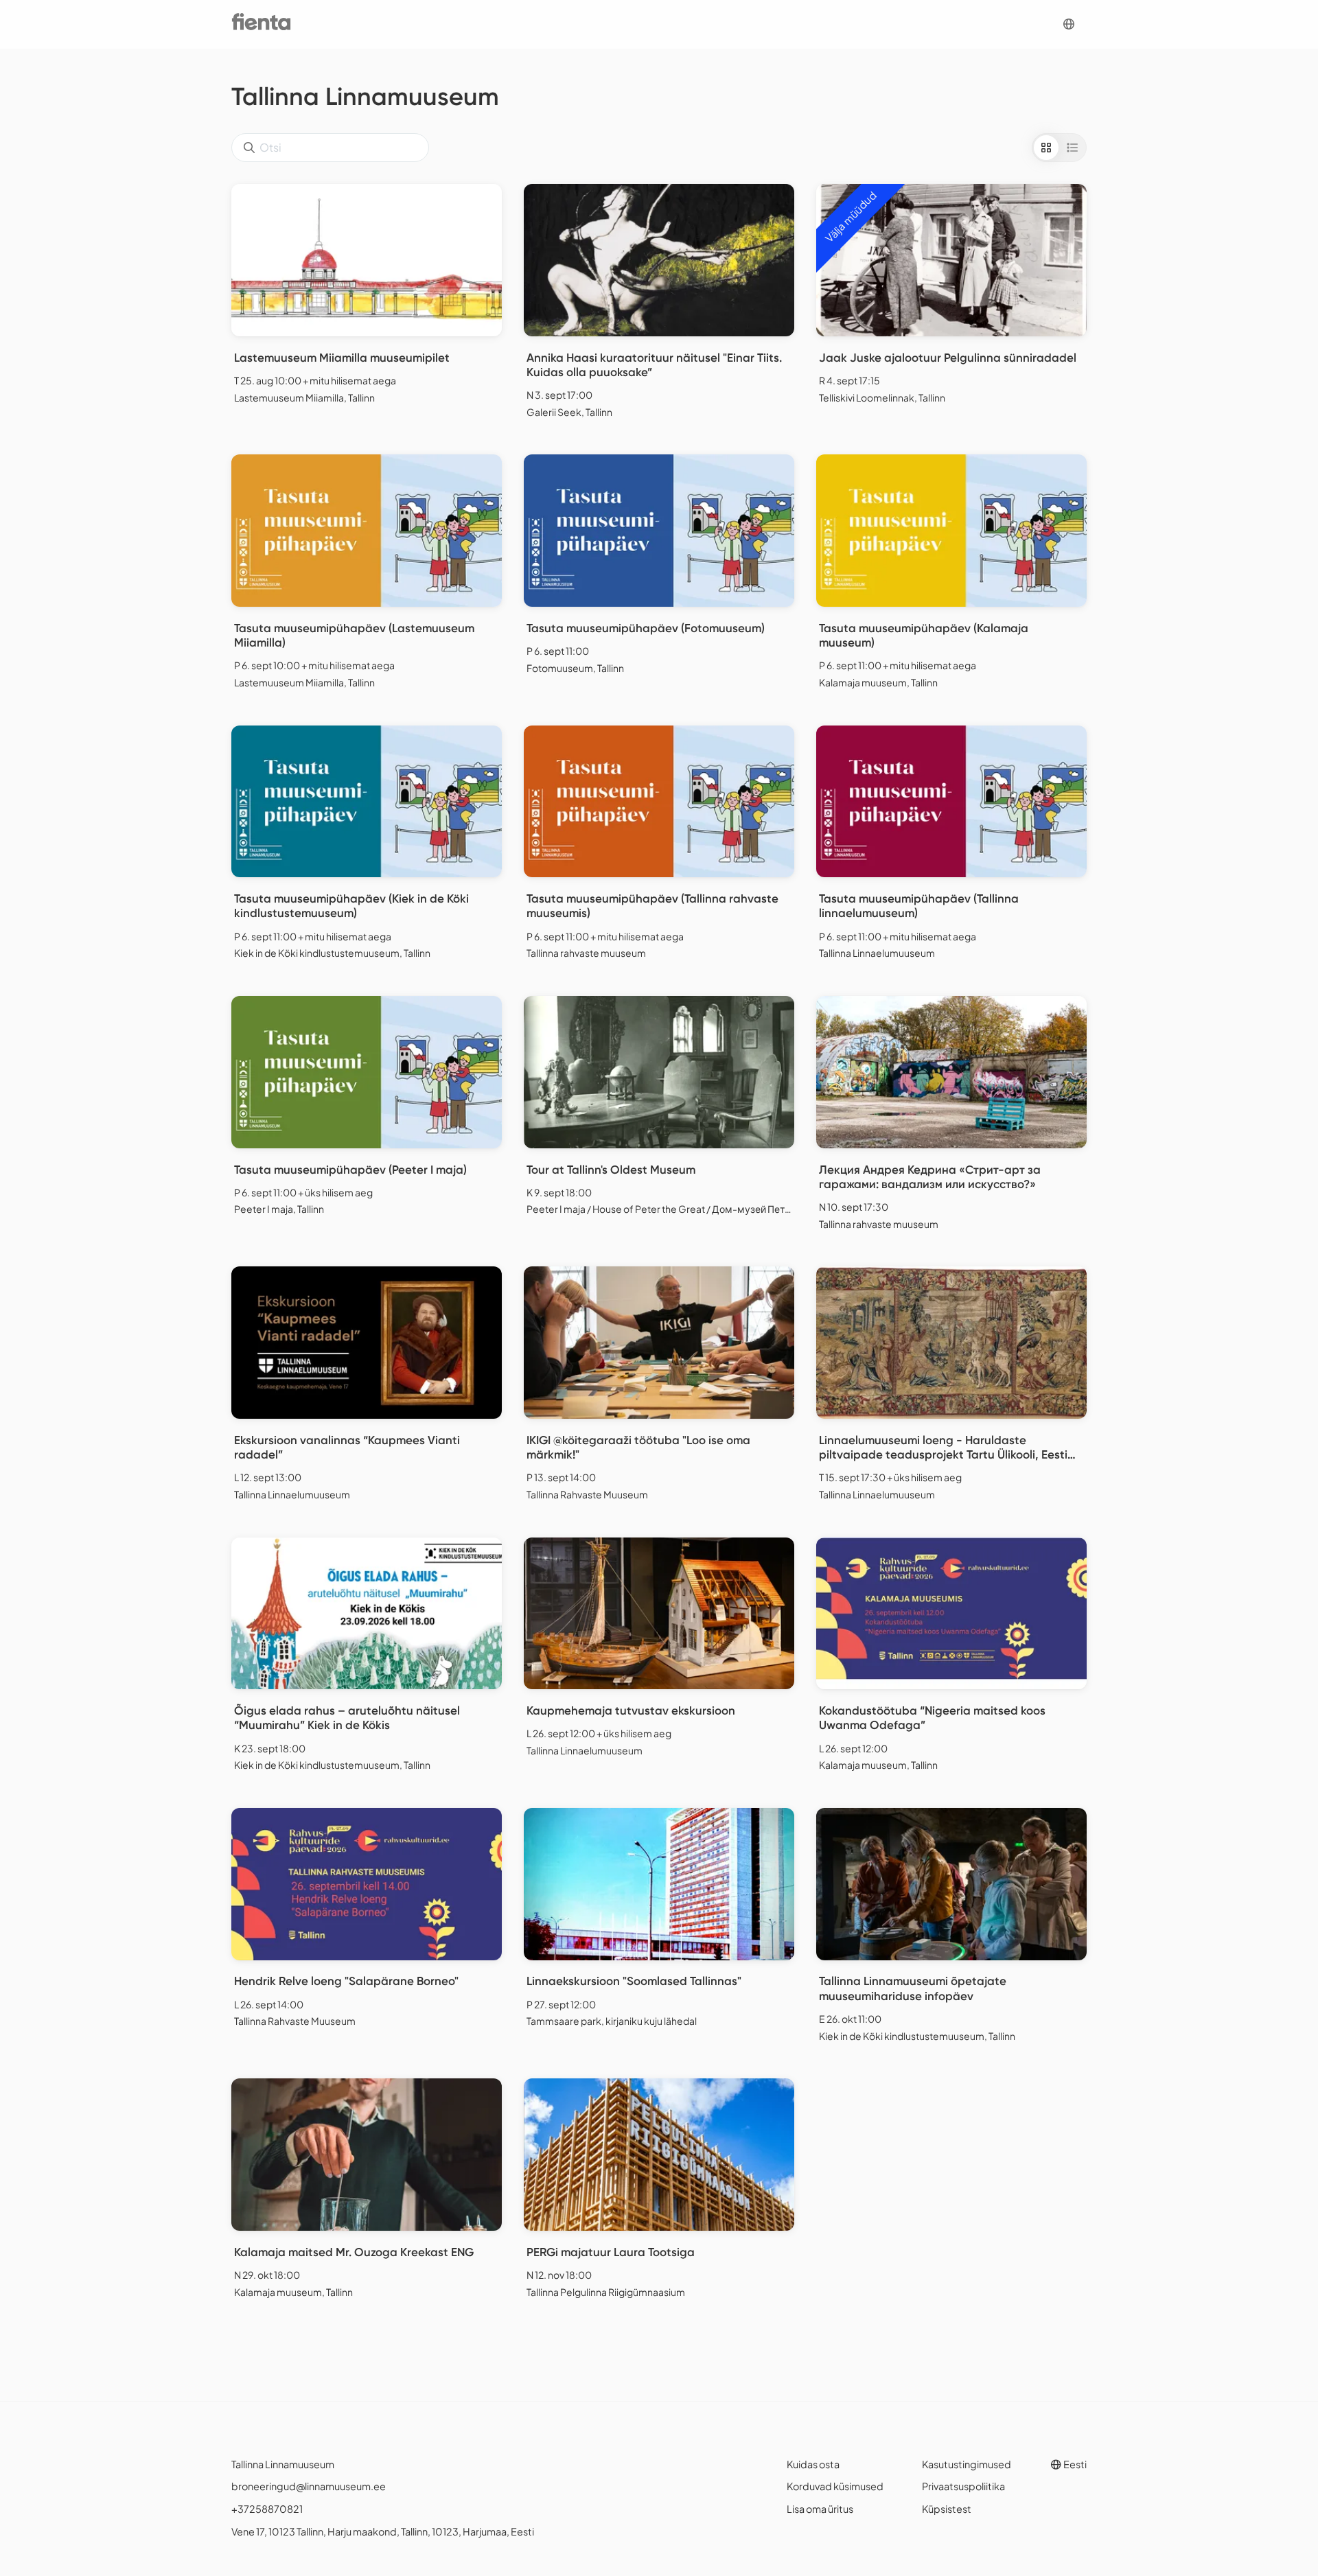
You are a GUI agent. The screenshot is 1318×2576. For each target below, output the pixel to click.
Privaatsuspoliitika (963, 2486)
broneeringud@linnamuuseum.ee (309, 2486)
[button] (1069, 24)
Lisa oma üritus (820, 2509)
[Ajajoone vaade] (1072, 148)
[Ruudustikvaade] (1046, 148)
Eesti (1074, 2464)
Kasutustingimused (967, 2464)
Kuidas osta (813, 2464)
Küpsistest (947, 2509)
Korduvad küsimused (835, 2486)
